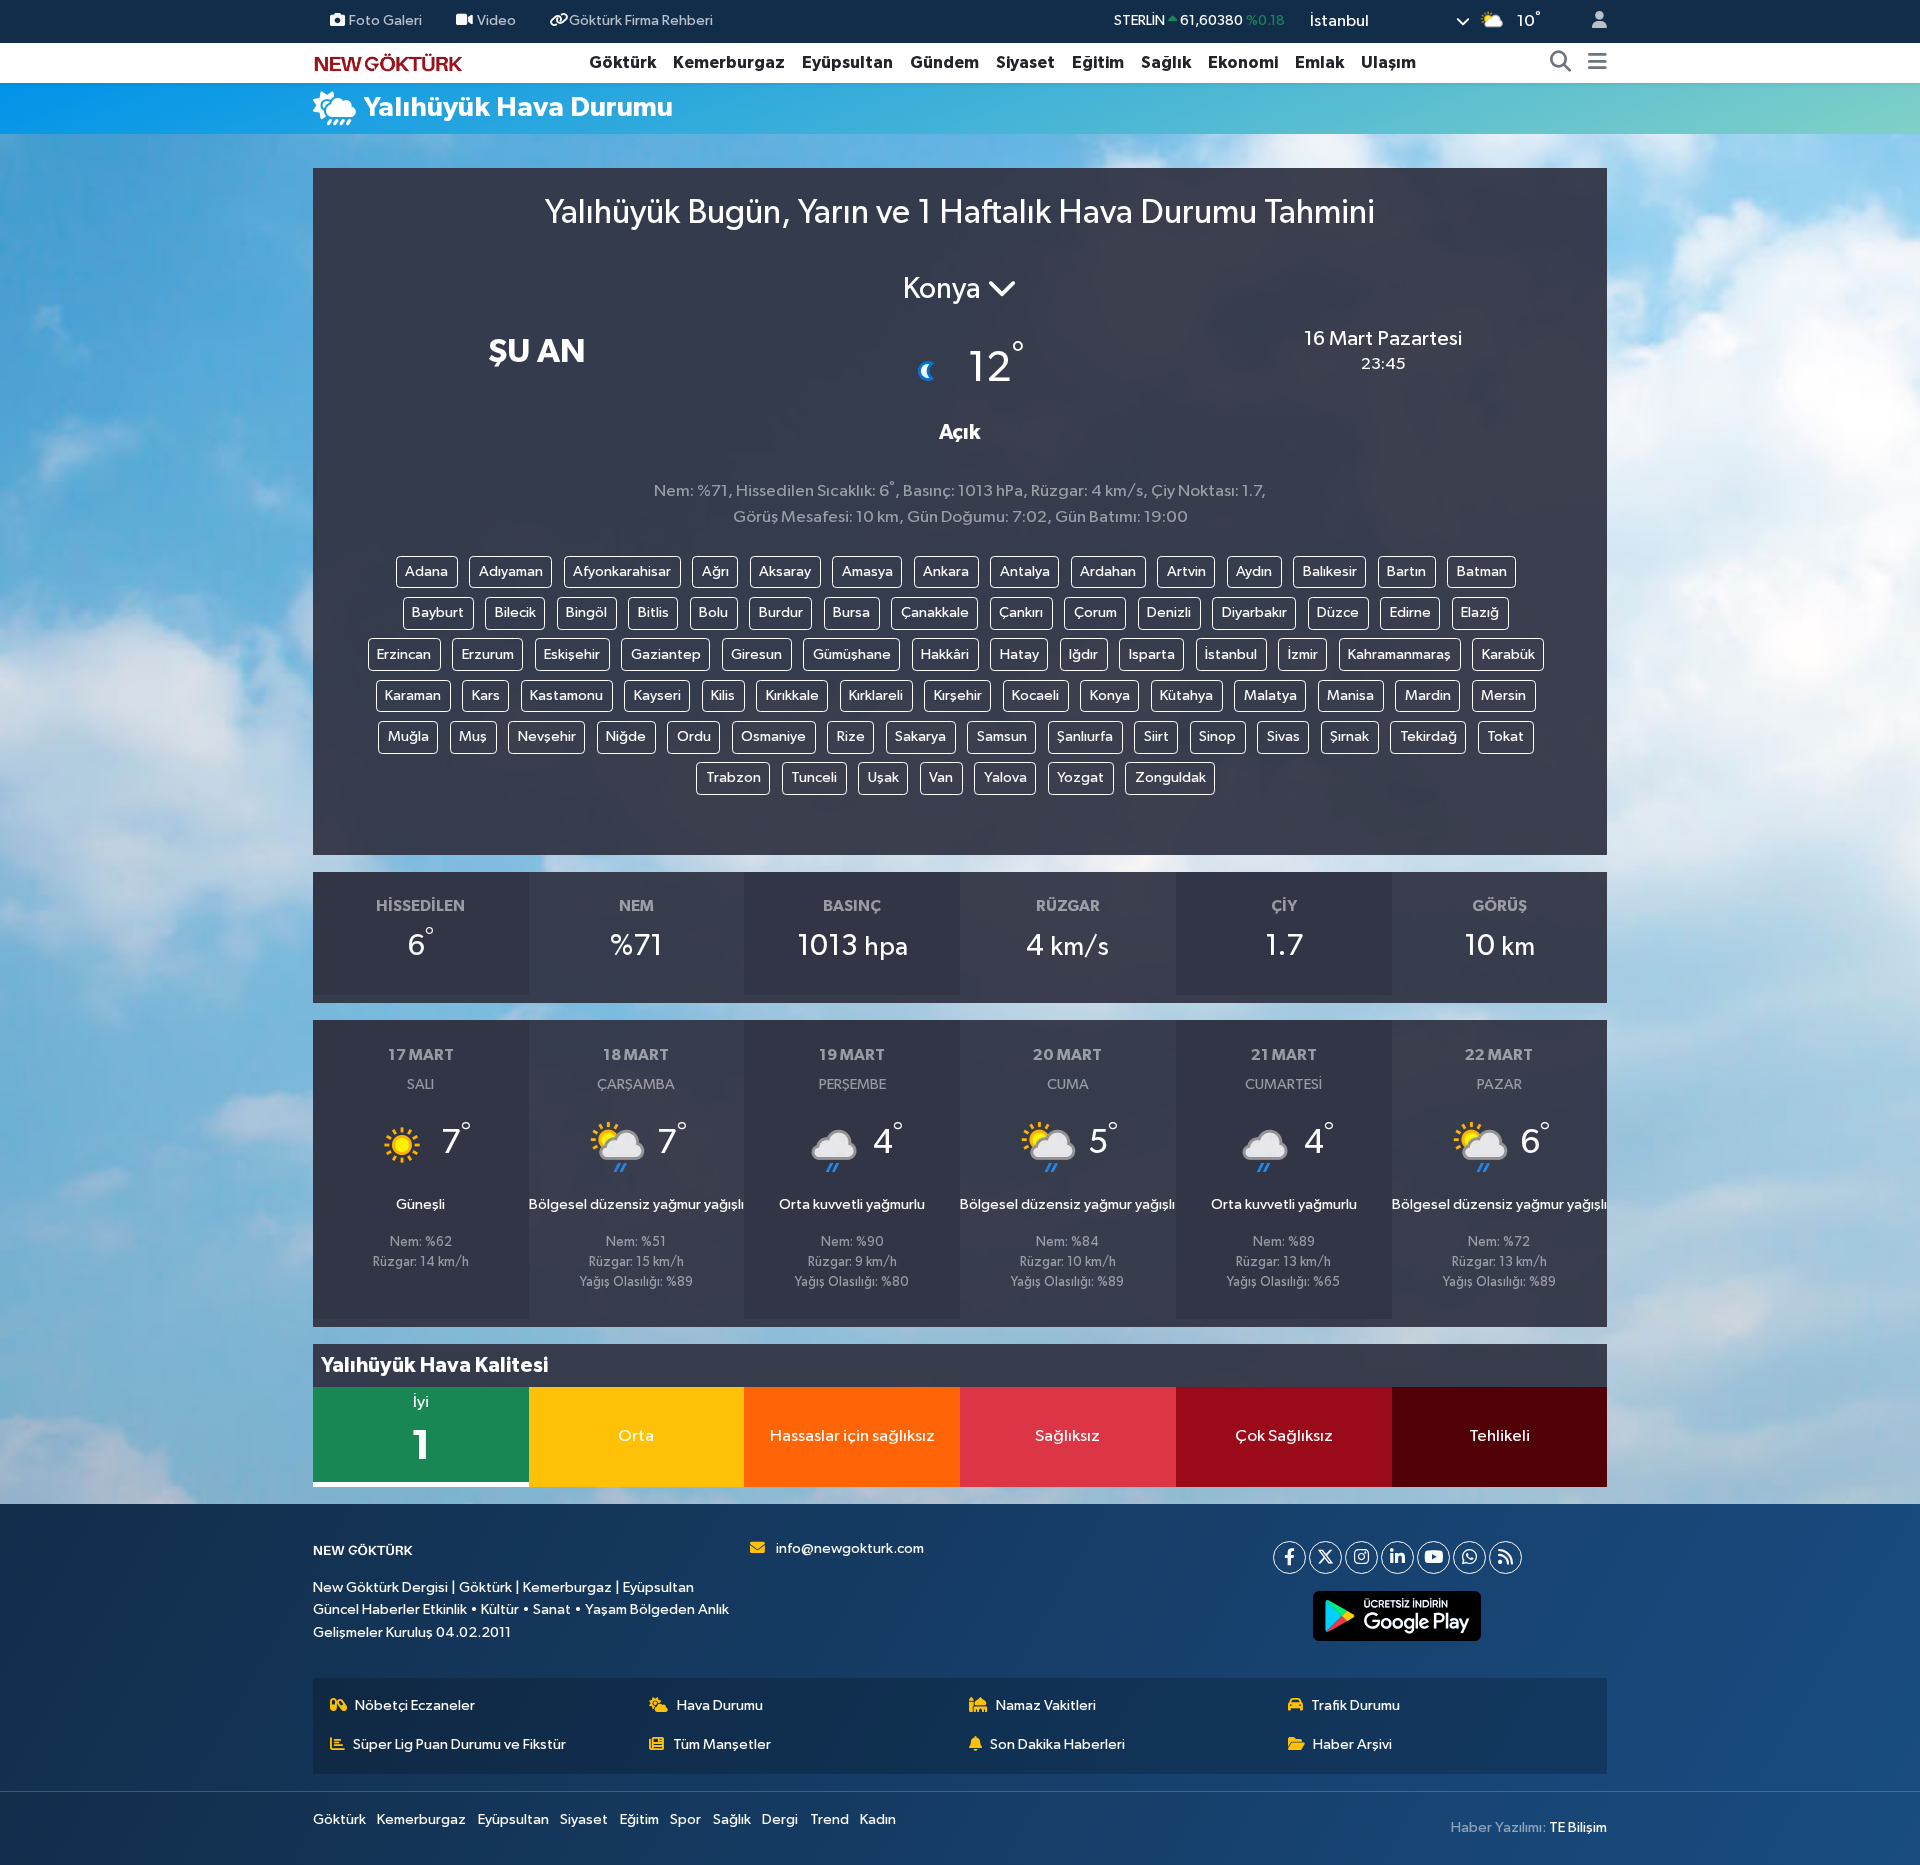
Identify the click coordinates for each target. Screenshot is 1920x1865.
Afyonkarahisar (622, 571)
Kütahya (1186, 695)
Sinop (1217, 736)
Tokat (1505, 736)
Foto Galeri (385, 20)
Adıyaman (511, 571)
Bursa (851, 612)
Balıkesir (1330, 571)
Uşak (883, 777)
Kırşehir (958, 695)
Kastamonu (566, 695)
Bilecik (515, 612)
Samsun (1002, 736)
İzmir (1303, 654)
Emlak (1319, 62)
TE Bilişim (1578, 1827)
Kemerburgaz (729, 62)
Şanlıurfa (1085, 736)
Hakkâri (945, 654)
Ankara (946, 571)
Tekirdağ (1428, 736)
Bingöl (586, 612)
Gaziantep (666, 654)
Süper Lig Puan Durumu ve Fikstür (459, 1744)
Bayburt (438, 612)
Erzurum (488, 654)
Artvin (1186, 571)
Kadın (878, 1819)
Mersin (1503, 695)
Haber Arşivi (1352, 1744)
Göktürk (622, 62)
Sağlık (1166, 62)
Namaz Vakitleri (1046, 1705)
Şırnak (1349, 736)
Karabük (1508, 654)
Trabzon (733, 777)
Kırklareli (876, 695)
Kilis (723, 695)
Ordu (694, 736)
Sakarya (920, 736)
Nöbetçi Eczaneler (415, 1705)
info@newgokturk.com (850, 1548)
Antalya (1025, 571)
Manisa (1350, 695)
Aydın (1254, 571)
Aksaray (785, 571)
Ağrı (715, 571)
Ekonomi (1243, 62)
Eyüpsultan (847, 62)
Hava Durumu (720, 1705)
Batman (1482, 571)
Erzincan (404, 654)
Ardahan (1108, 571)
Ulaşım (1388, 62)
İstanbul (1231, 654)
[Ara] (1561, 63)
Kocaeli (1035, 695)
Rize (851, 736)
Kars (486, 695)
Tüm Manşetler (722, 1744)
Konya (1110, 695)
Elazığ (1480, 612)
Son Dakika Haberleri (1057, 1744)
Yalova (1005, 777)
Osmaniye (773, 736)
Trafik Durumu (1355, 1705)
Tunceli (814, 777)
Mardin (1428, 695)
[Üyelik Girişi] (1591, 21)
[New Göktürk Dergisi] (388, 61)
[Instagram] (1361, 1557)
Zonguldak (1170, 777)
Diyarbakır (1254, 612)
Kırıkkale (792, 695)
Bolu (713, 612)
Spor (685, 1819)
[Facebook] (1289, 1557)
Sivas (1283, 736)
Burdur (781, 612)
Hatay (1019, 654)
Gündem (944, 62)
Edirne (1410, 612)
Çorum (1095, 612)
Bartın (1406, 571)
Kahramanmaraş (1399, 654)
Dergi (780, 1819)
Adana (426, 571)
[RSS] (1505, 1557)
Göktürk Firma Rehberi (641, 20)
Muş (473, 736)
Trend (829, 1819)
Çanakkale (935, 612)
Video (496, 20)
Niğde (626, 736)
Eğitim (1098, 62)
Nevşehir (547, 736)
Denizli (1169, 612)
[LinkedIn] (1397, 1557)
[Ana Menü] (1597, 63)
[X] (1325, 1557)
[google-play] (1397, 1616)
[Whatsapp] (1469, 1557)
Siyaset (1025, 62)
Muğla (408, 736)
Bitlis (653, 612)
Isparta (1152, 654)
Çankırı (1021, 612)
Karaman (413, 695)
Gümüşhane (852, 654)
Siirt (1156, 736)
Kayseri (657, 695)
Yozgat (1080, 777)
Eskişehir (572, 654)
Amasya (867, 571)
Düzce (1338, 612)
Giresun (756, 654)
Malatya (1270, 695)
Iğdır (1083, 654)
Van (941, 777)
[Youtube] (1433, 1557)
